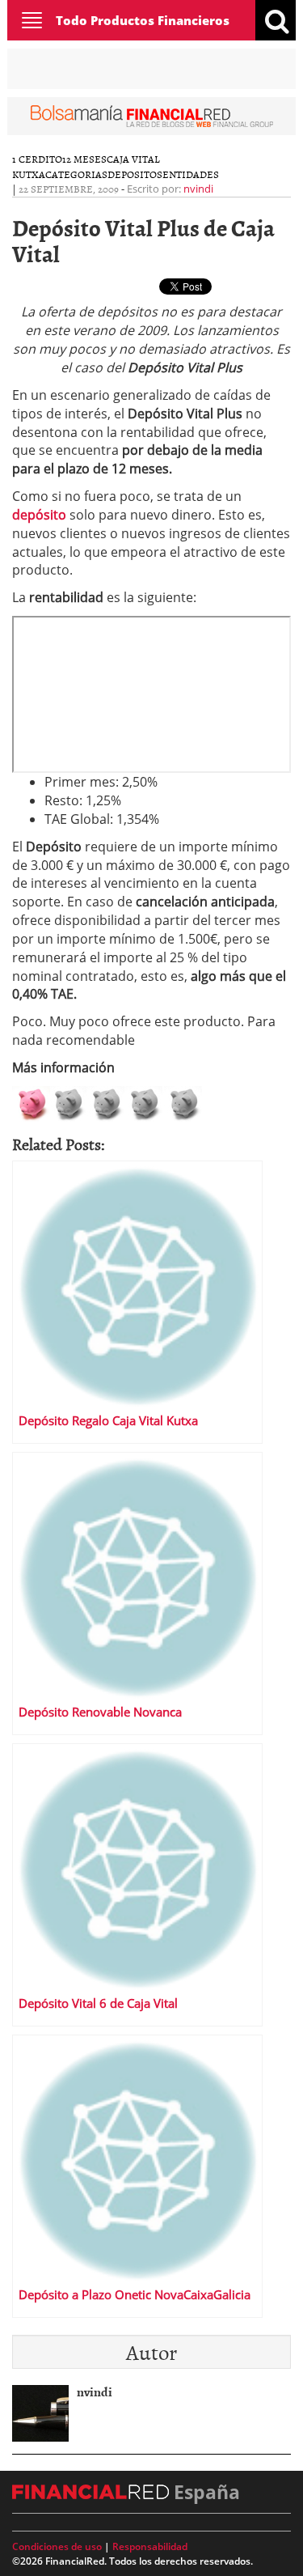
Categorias (76, 174)
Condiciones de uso (57, 2546)
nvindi (198, 189)
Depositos (135, 174)
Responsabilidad (150, 2546)
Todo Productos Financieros (143, 20)
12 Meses (84, 159)
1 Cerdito (37, 159)
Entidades (191, 174)
